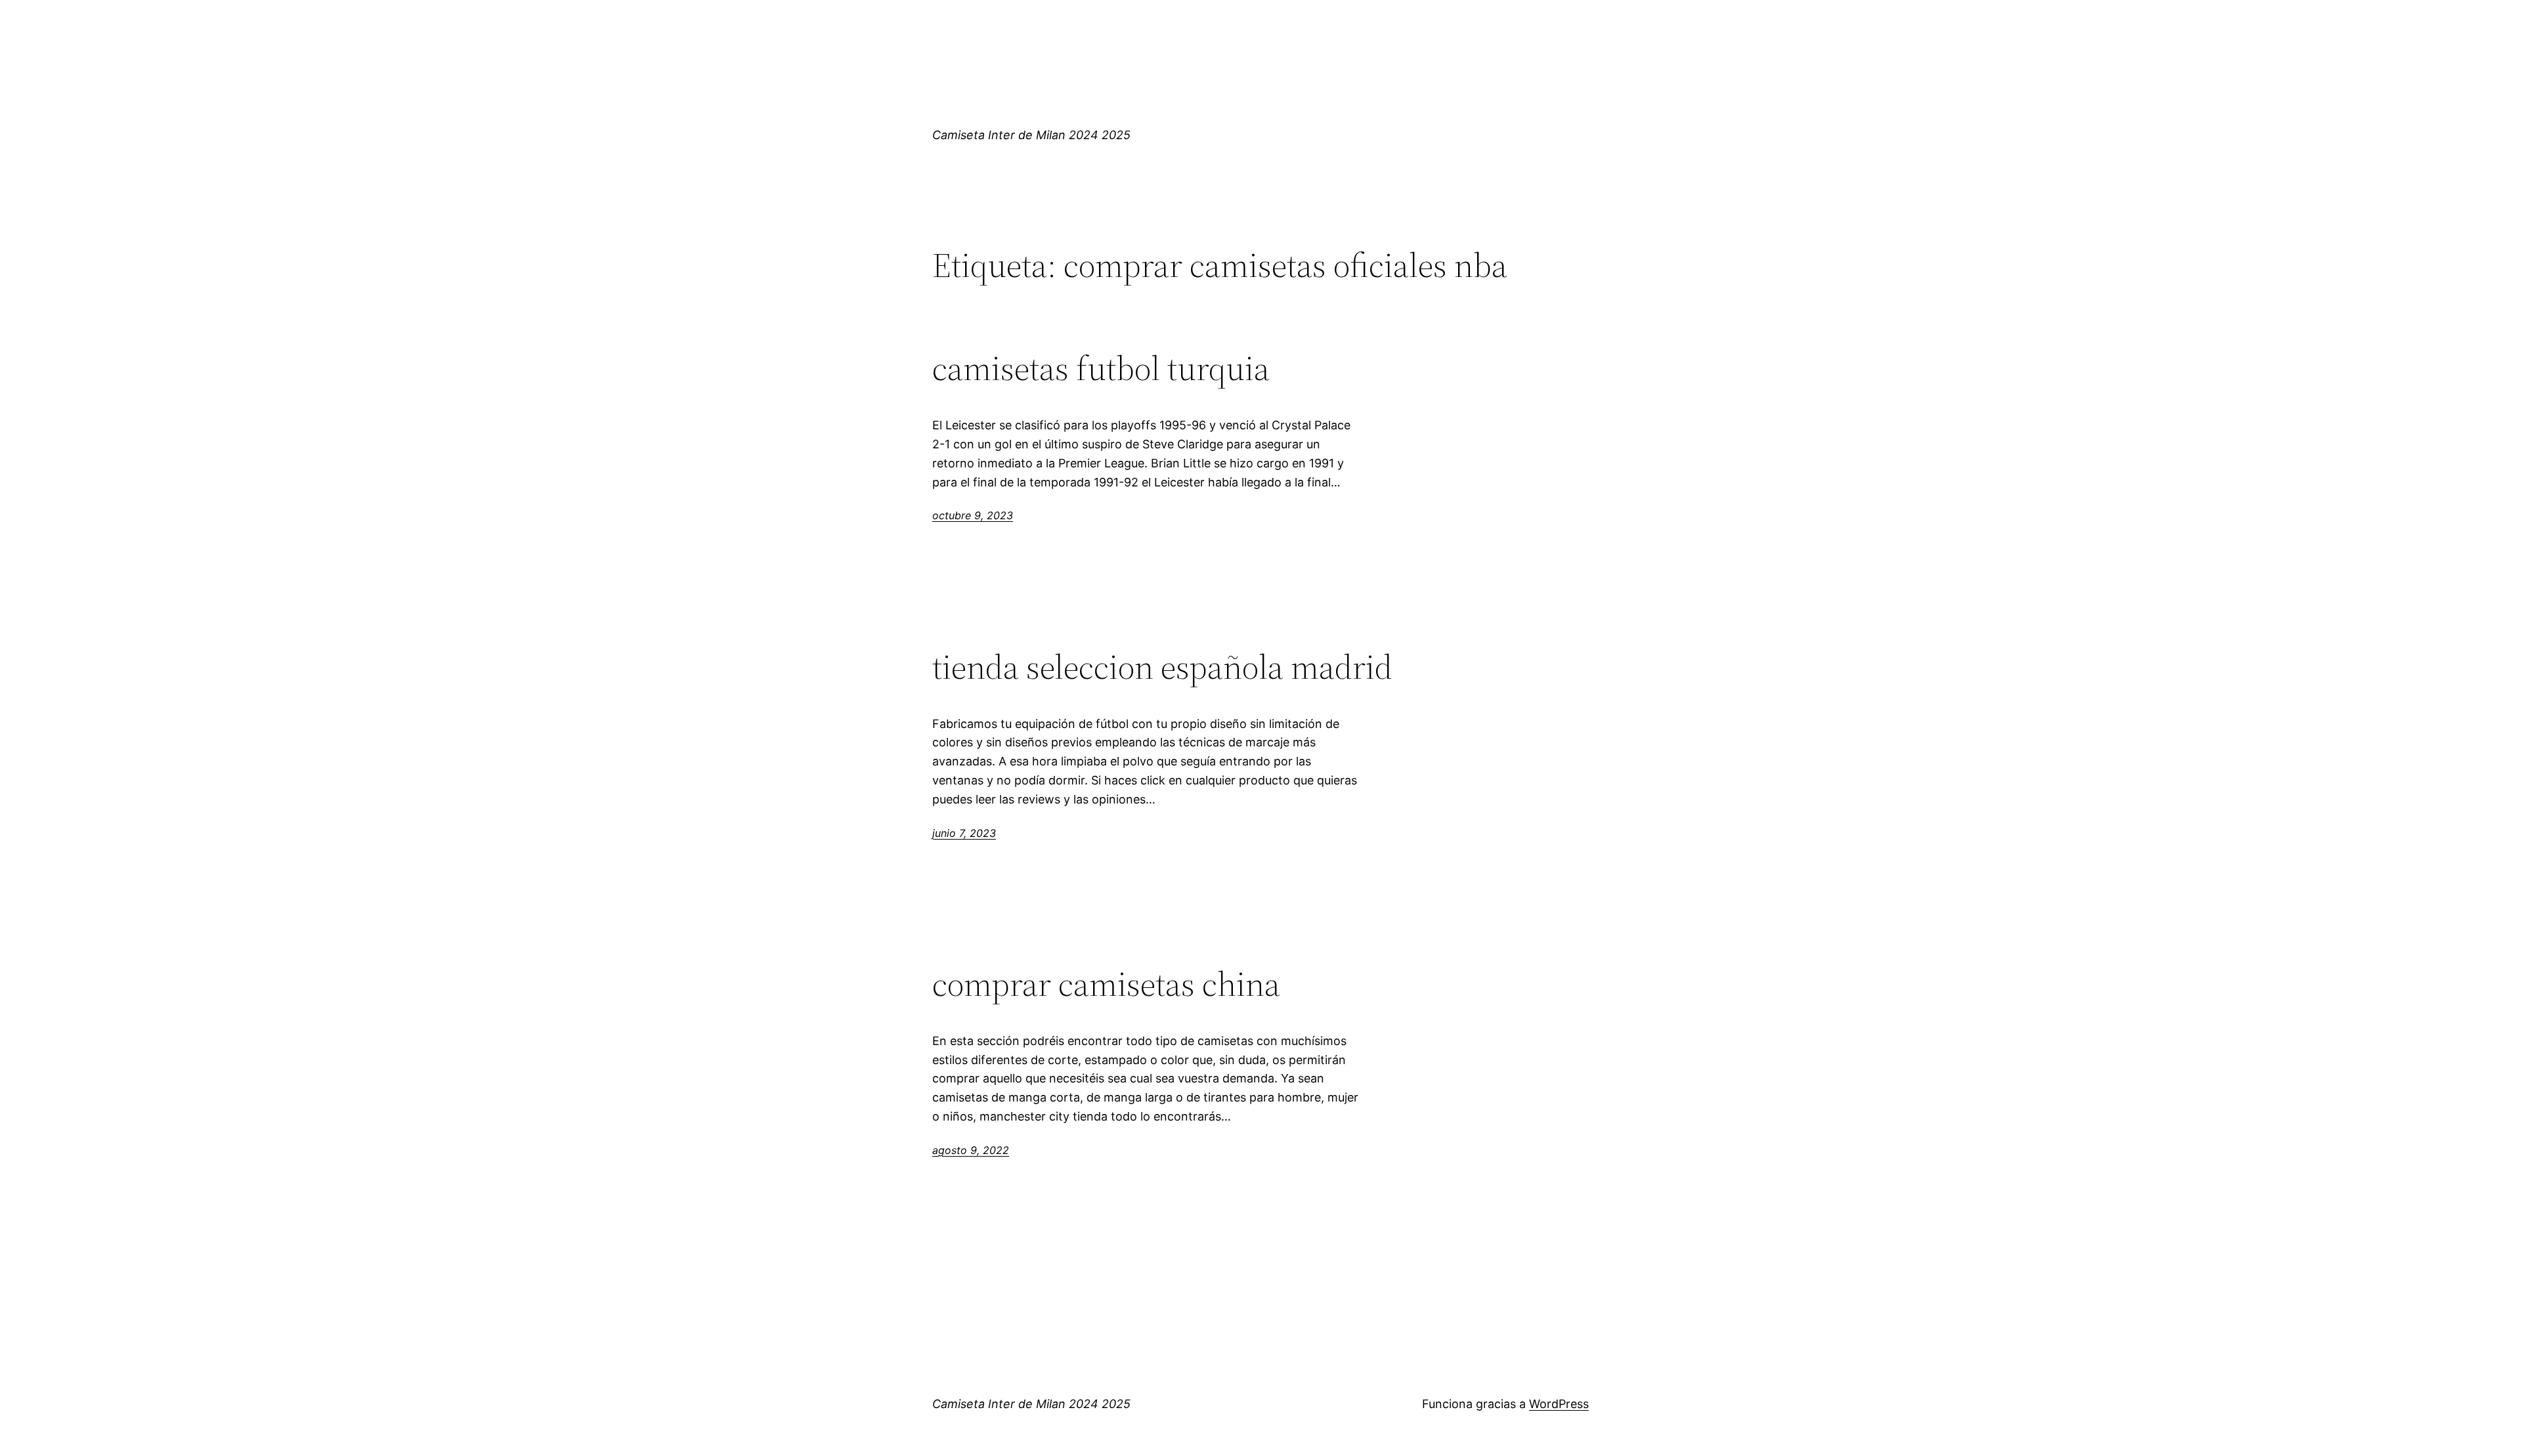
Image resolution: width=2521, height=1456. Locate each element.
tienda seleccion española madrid (1162, 667)
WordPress (1559, 1404)
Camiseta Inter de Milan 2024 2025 (1031, 135)
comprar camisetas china (1106, 984)
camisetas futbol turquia (1101, 368)
